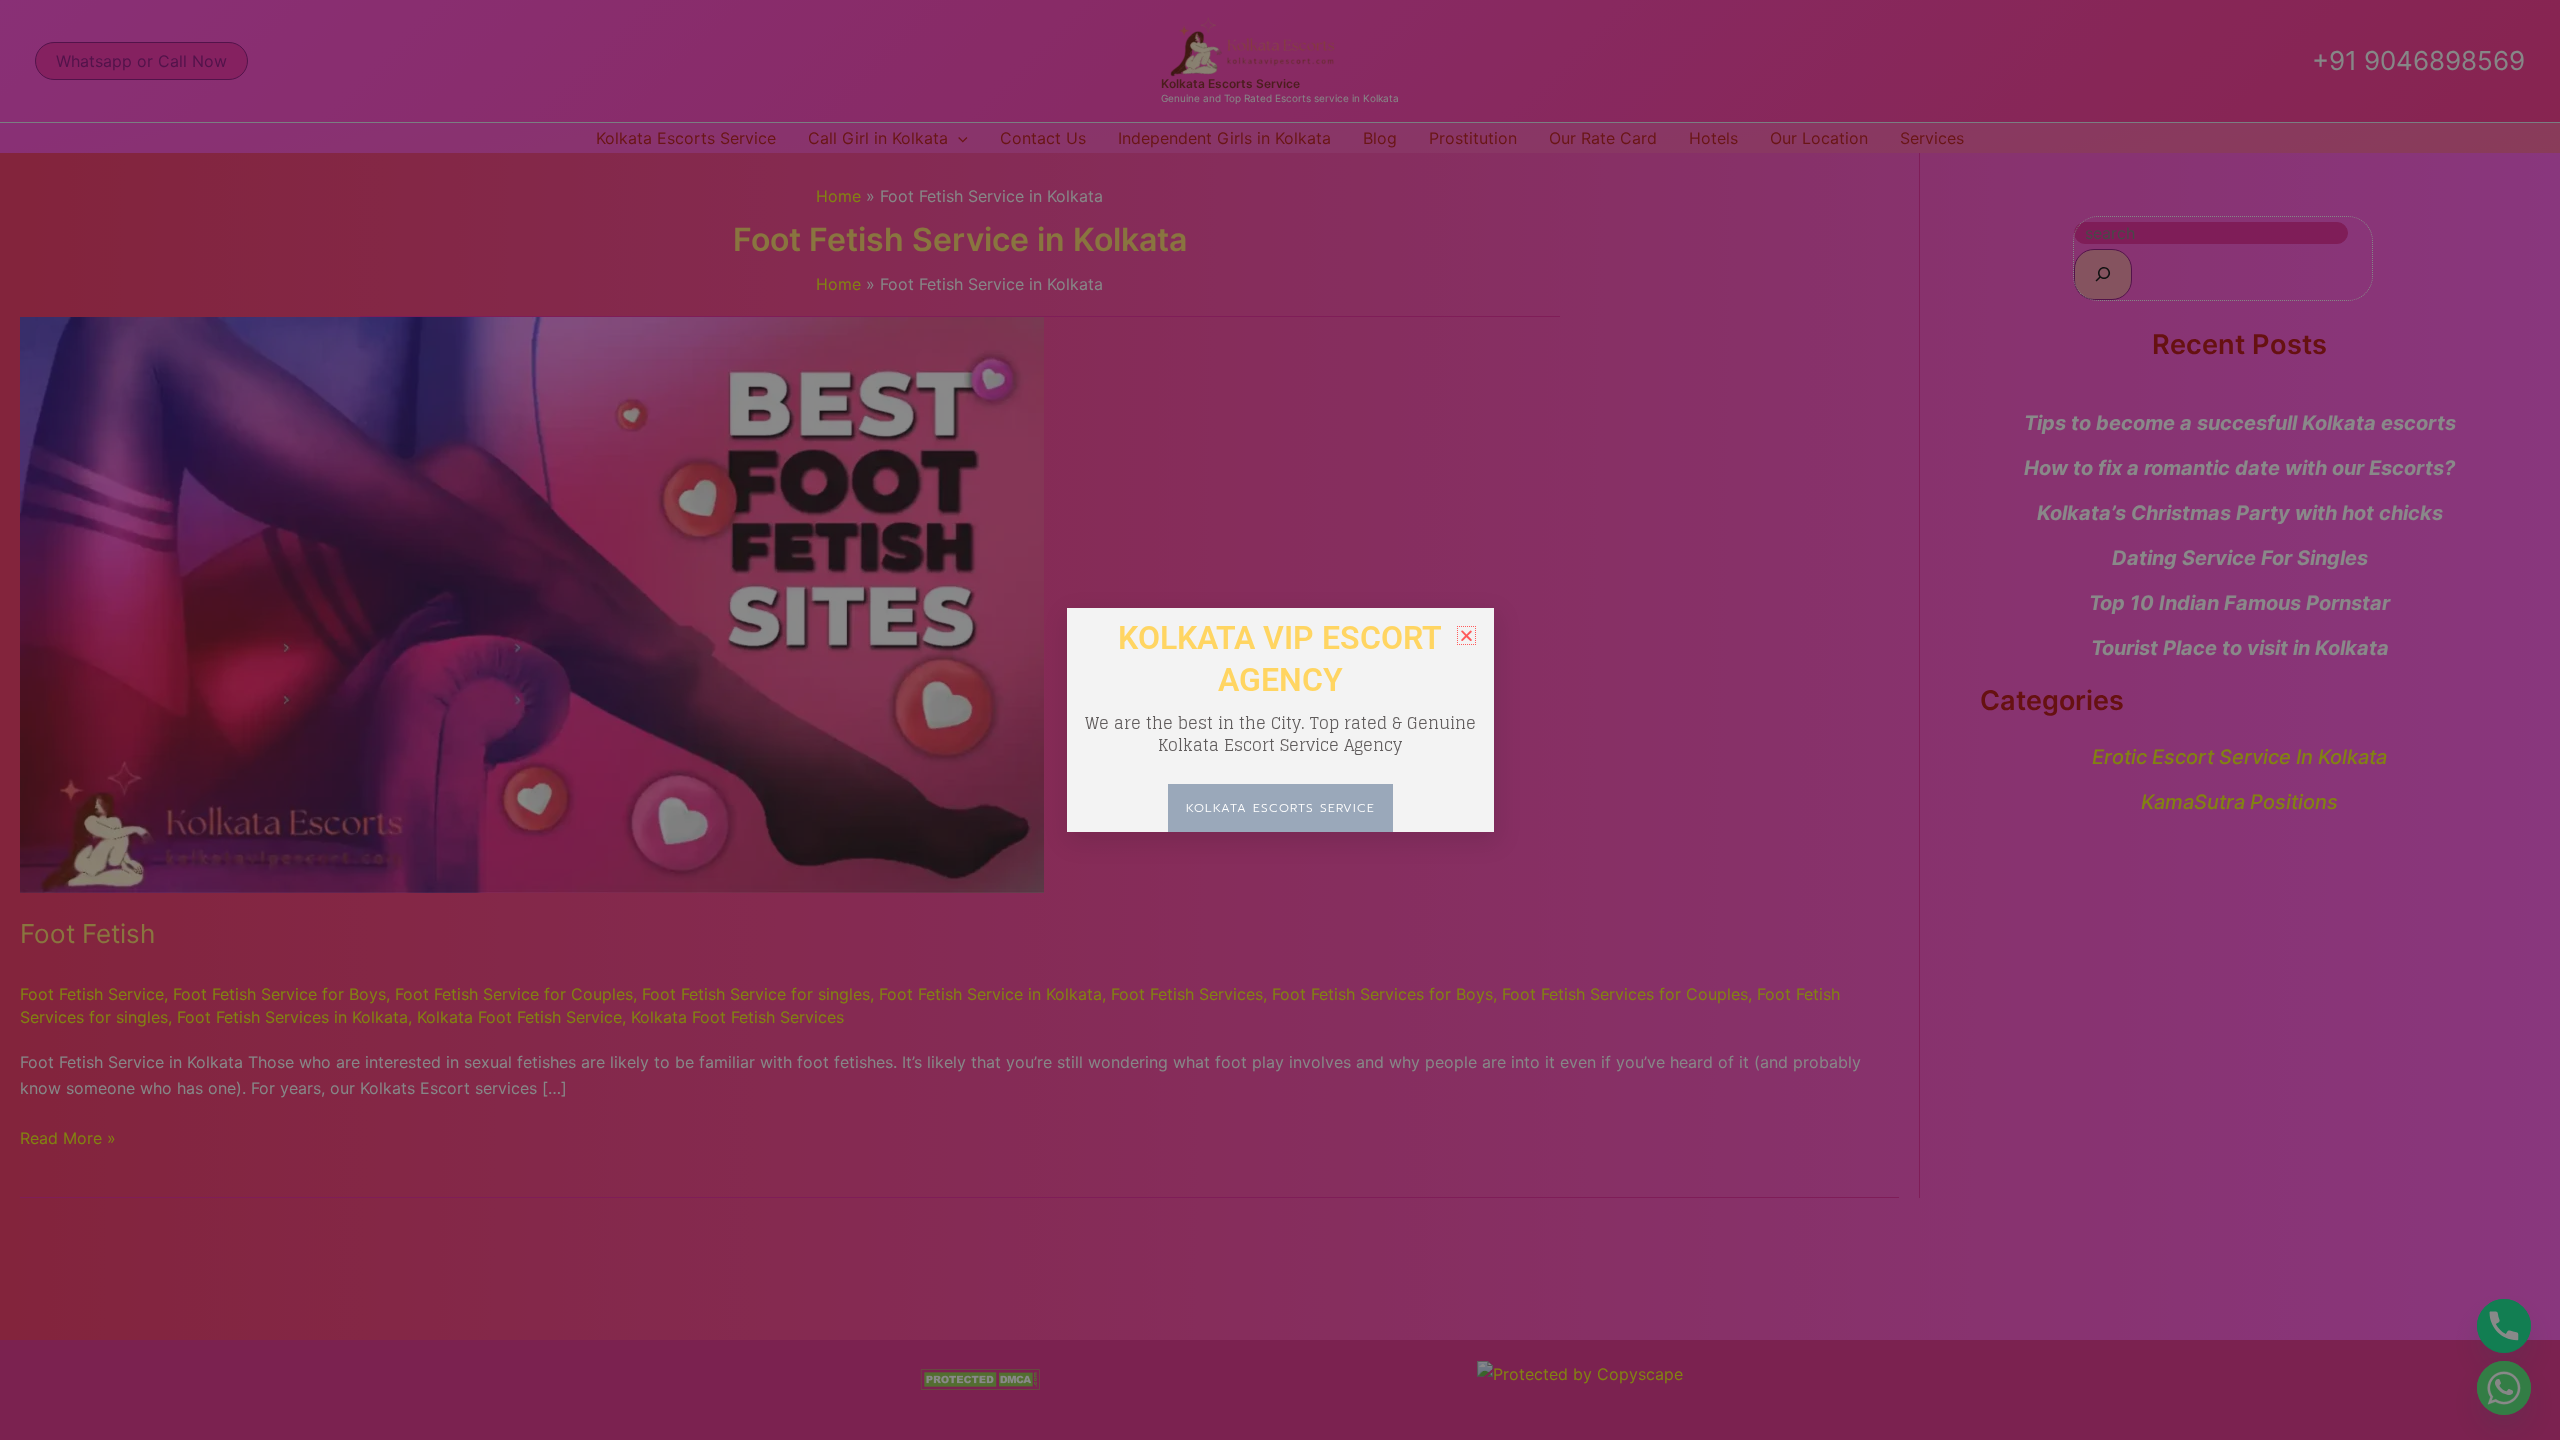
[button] (1466, 635)
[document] (1280, 720)
